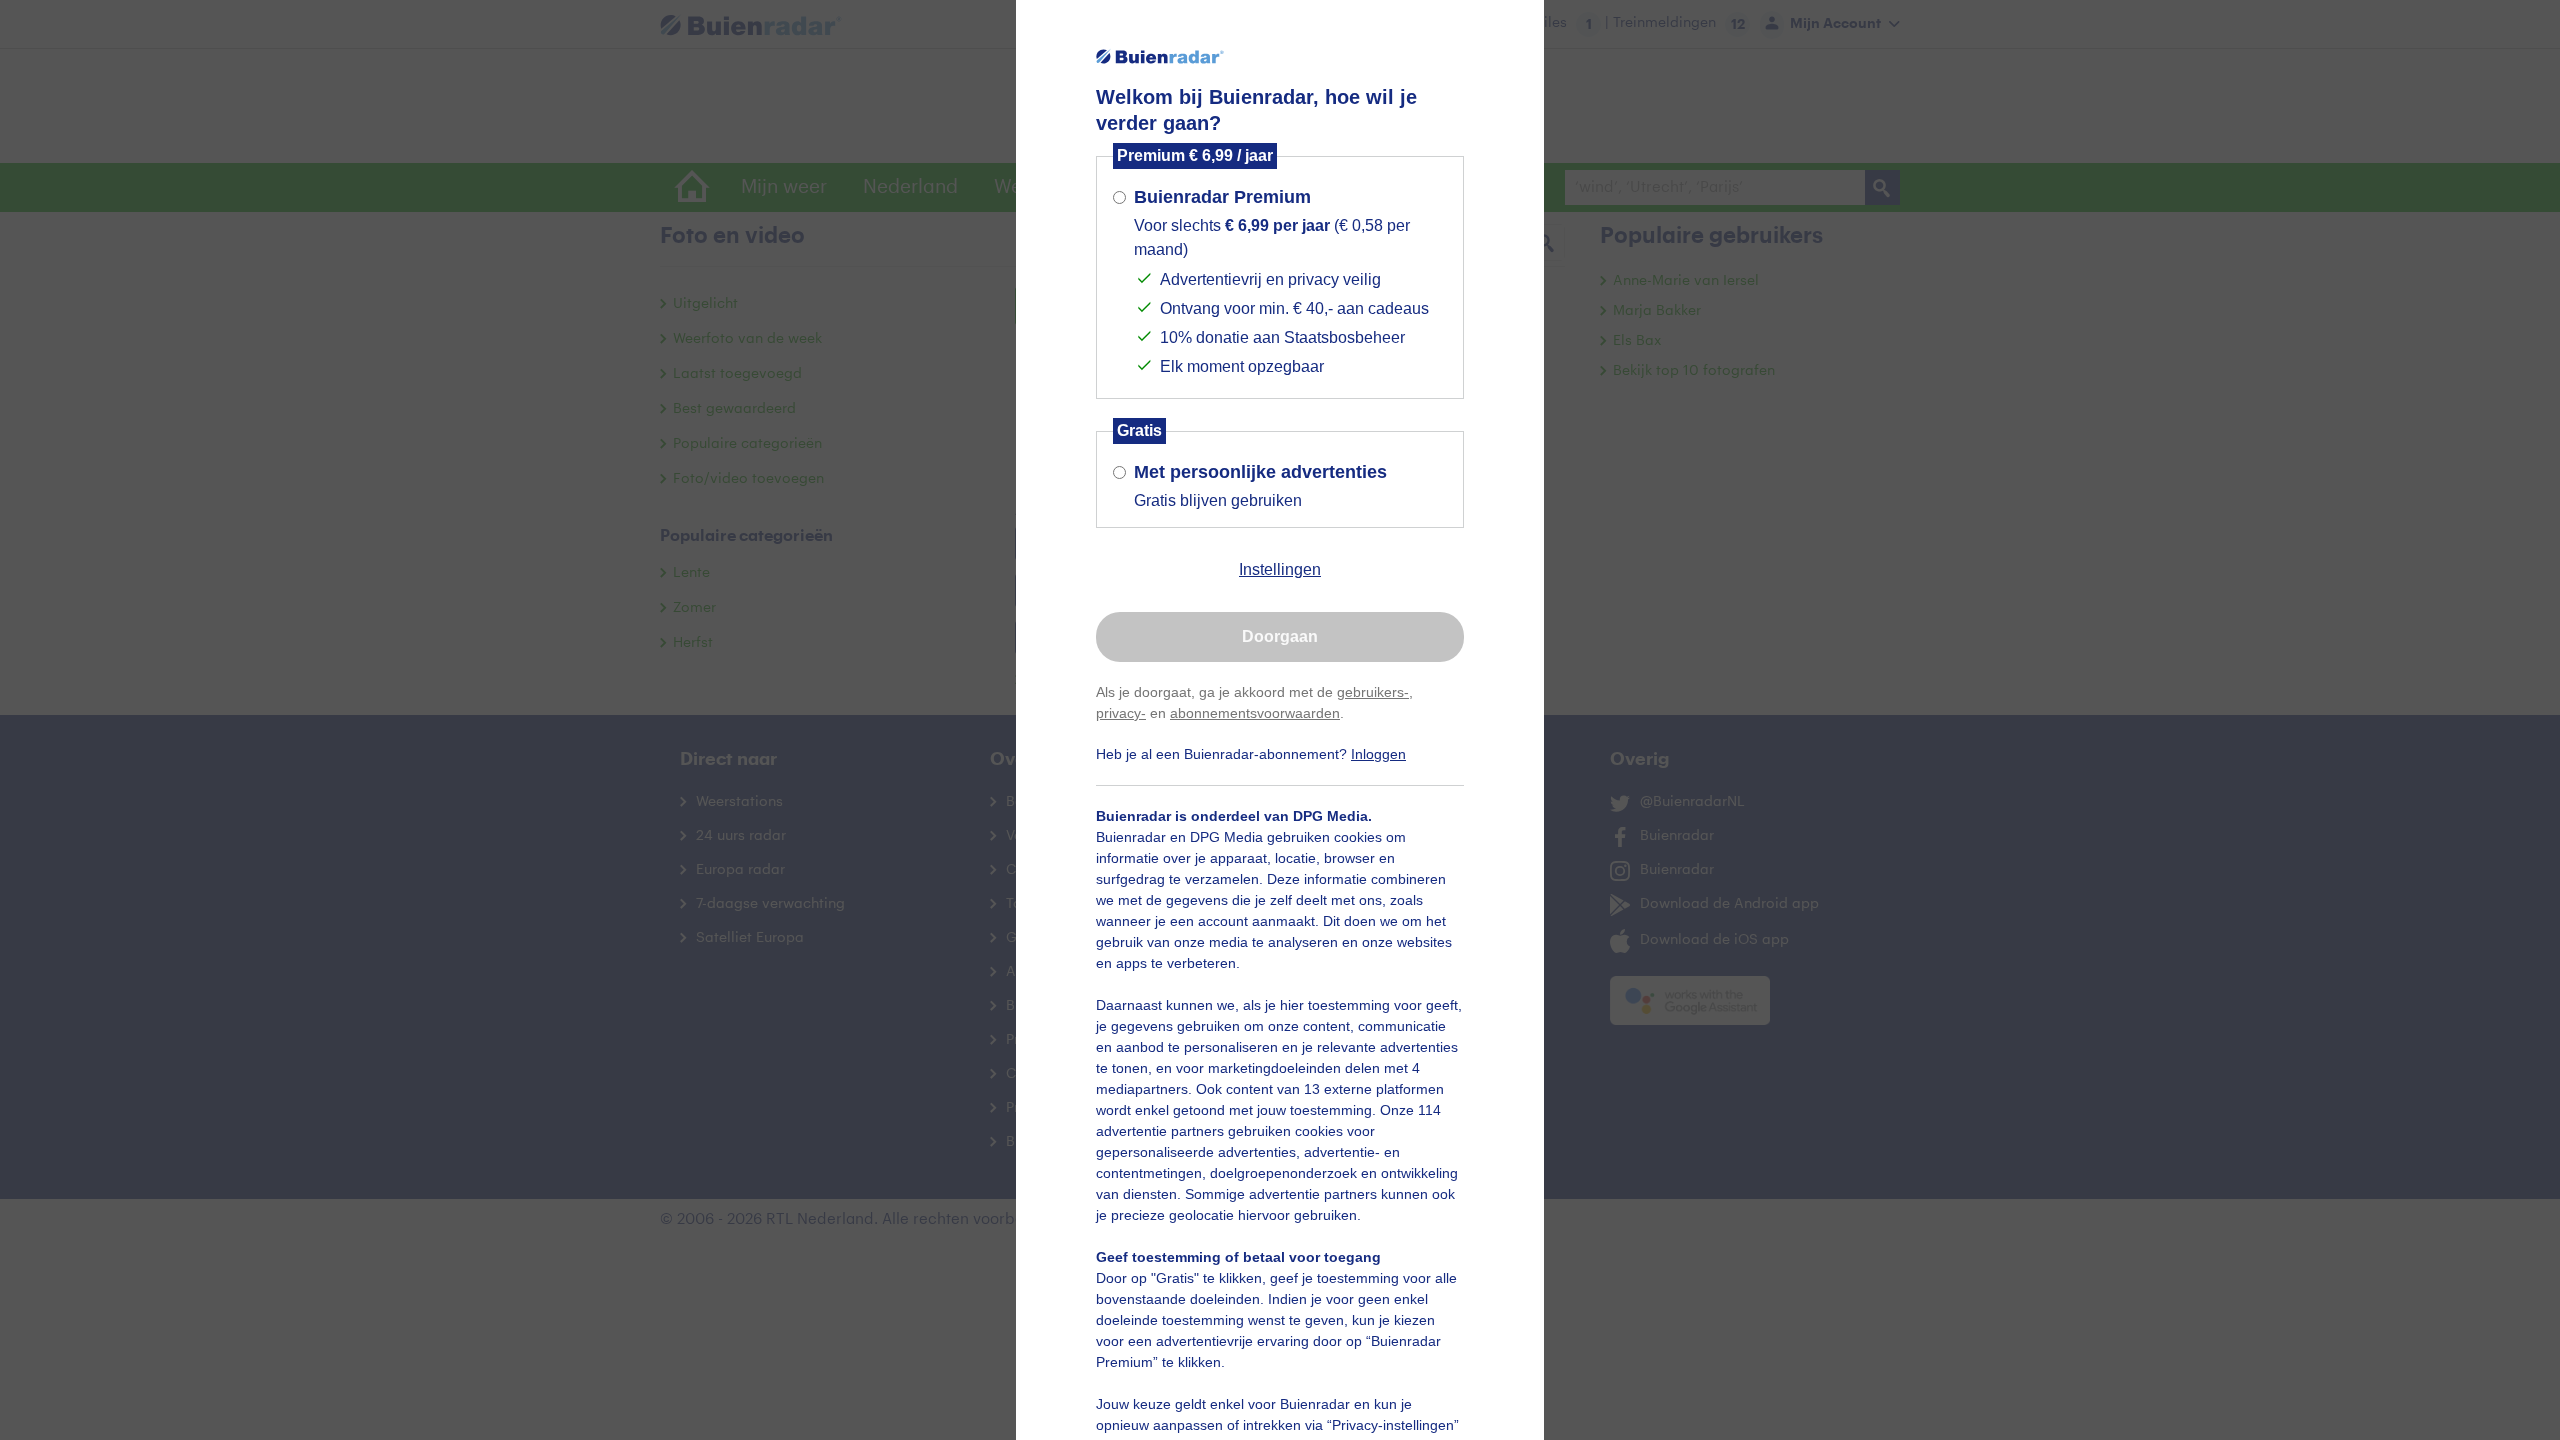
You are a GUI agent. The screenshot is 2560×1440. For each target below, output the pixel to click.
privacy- (1121, 713)
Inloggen (1378, 754)
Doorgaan (1280, 636)
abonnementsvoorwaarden (1255, 713)
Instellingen (1280, 569)
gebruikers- (1373, 692)
